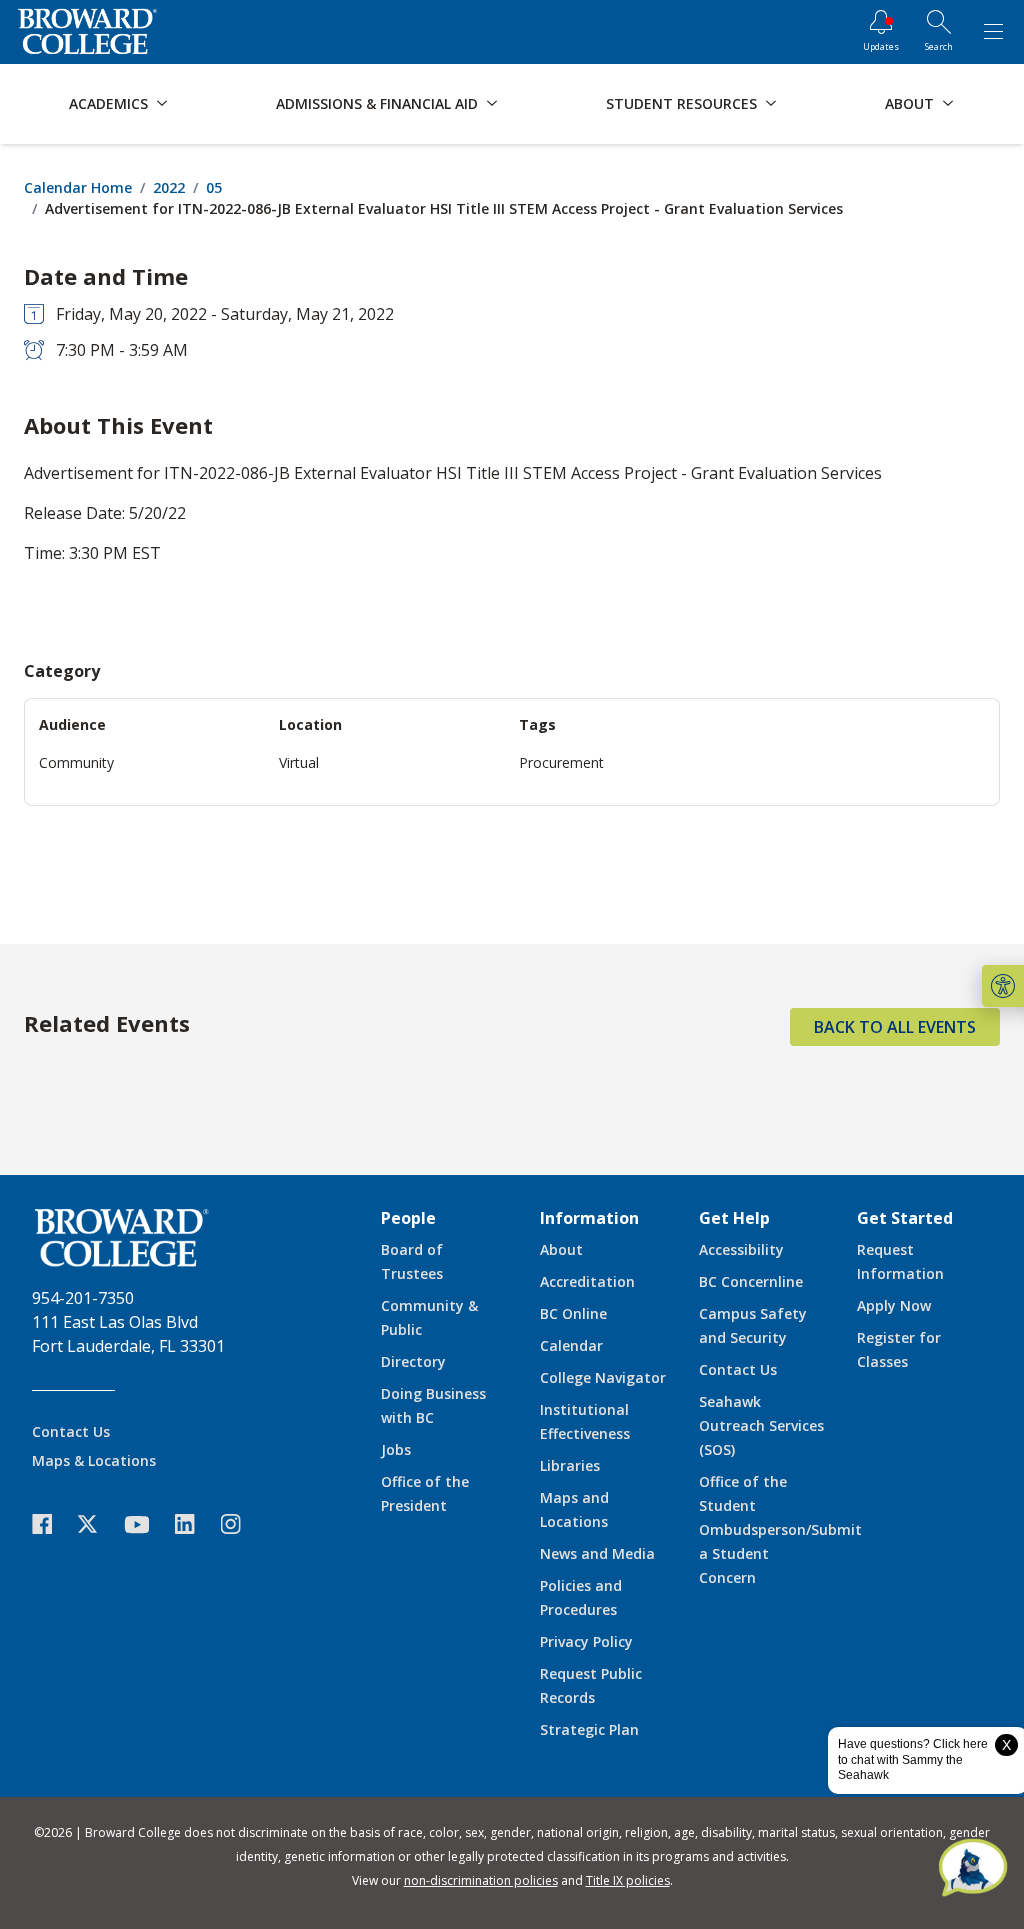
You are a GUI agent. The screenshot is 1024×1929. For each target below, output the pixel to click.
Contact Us (71, 1431)
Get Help (734, 1218)
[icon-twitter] (98, 1524)
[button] (1003, 986)
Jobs (396, 1449)
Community (76, 762)
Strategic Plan (589, 1729)
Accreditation (587, 1281)
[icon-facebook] (52, 1524)
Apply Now (894, 1305)
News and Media (597, 1553)
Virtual (299, 762)
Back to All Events (895, 1027)
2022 (169, 187)
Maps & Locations (94, 1460)
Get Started (905, 1218)
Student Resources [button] (681, 103)
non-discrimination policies (481, 1880)
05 (214, 187)
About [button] (909, 103)
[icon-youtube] (146, 1524)
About (561, 1249)
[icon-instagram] (241, 1524)
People (408, 1218)
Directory (413, 1361)
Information (589, 1218)
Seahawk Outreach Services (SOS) (761, 1425)
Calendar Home (78, 187)
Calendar (571, 1345)
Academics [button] (108, 103)
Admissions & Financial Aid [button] (377, 103)
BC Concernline (751, 1281)
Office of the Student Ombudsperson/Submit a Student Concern (780, 1529)
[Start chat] (973, 1869)
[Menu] (993, 32)
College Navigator (603, 1377)
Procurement (561, 762)
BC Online (573, 1313)
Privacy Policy (586, 1641)
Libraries (570, 1465)
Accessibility (741, 1249)
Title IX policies (628, 1880)
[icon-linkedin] (195, 1524)
